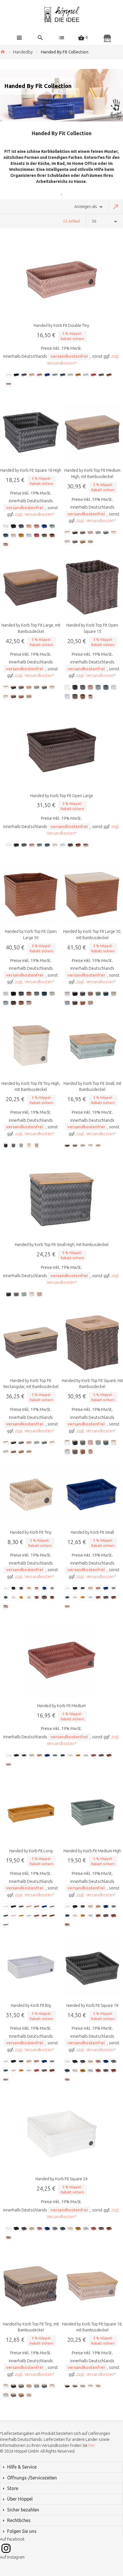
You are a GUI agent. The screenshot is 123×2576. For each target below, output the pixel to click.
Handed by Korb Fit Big (31, 2005)
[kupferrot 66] (40, 375)
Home (3, 52)
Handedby (23, 52)
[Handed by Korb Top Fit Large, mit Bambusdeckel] (31, 587)
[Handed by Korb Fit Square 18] (92, 1968)
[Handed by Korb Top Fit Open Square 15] (92, 587)
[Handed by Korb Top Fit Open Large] (61, 750)
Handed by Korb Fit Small (92, 1532)
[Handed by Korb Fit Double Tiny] (61, 280)
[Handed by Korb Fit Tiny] (31, 1494)
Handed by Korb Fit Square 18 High (31, 470)
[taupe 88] (102, 375)
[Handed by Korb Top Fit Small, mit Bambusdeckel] (92, 1046)
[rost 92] (94, 375)
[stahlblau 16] (63, 375)
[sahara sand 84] (32, 375)
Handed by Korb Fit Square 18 (92, 2005)
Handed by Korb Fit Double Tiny (61, 325)
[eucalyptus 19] (55, 375)
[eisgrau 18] (86, 375)
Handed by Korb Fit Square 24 (61, 2179)
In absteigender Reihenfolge (116, 207)
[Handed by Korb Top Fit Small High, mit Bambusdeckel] (61, 1199)
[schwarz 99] (17, 375)
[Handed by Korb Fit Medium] (61, 1660)
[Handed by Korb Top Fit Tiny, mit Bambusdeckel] (31, 2286)
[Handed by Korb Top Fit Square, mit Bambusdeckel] (92, 1343)
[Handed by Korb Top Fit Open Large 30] (31, 894)
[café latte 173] (9, 384)
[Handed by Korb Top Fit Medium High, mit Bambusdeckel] (92, 432)
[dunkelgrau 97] (24, 375)
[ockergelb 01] (78, 375)
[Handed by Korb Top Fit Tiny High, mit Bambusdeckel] (31, 1046)
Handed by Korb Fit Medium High (92, 1851)
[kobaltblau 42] (47, 375)
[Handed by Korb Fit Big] (31, 1968)
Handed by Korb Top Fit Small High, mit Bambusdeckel (62, 1245)
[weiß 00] (9, 375)
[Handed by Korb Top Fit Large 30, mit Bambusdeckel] (92, 894)
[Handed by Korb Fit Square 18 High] (31, 432)
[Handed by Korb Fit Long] (31, 1813)
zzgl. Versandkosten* (35, 514)
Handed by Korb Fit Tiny (31, 1532)
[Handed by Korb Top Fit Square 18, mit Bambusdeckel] (92, 2286)
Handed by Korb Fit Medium (61, 1706)
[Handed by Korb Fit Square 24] (61, 2133)
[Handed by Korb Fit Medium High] (92, 1813)
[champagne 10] (71, 375)
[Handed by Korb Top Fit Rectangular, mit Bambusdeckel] (31, 1343)
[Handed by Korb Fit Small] (92, 1494)
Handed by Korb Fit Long (31, 1851)
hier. (92, 2445)
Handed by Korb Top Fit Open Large (62, 796)
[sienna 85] (109, 375)
